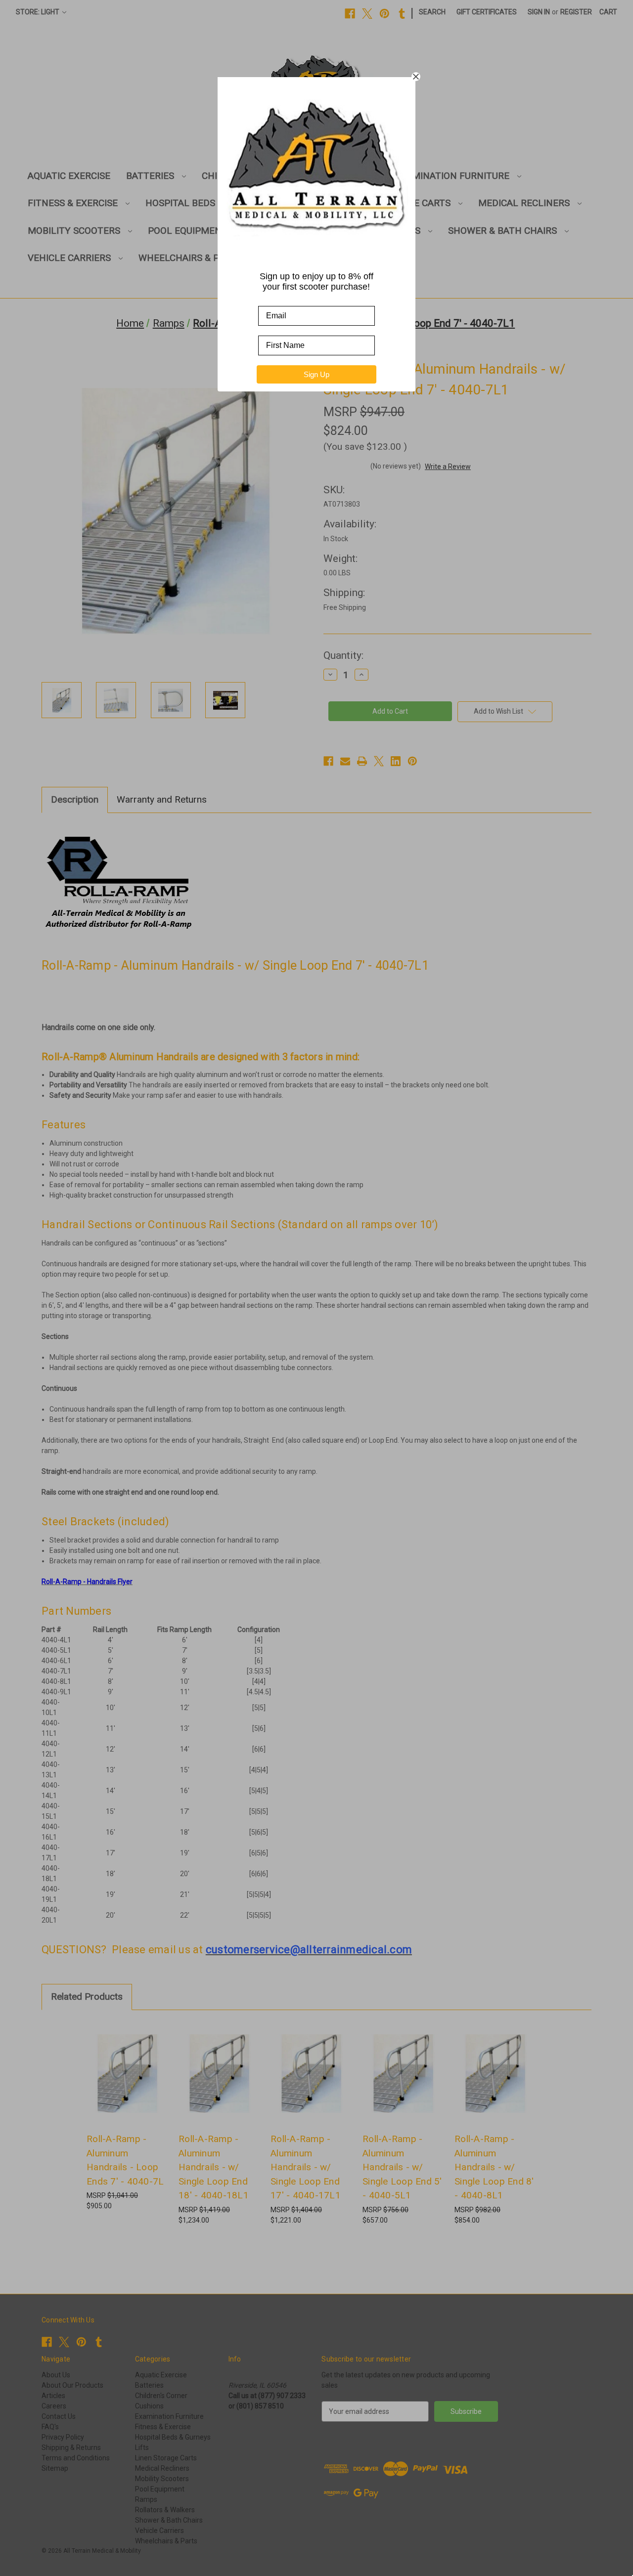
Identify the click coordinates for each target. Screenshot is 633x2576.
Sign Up (316, 374)
